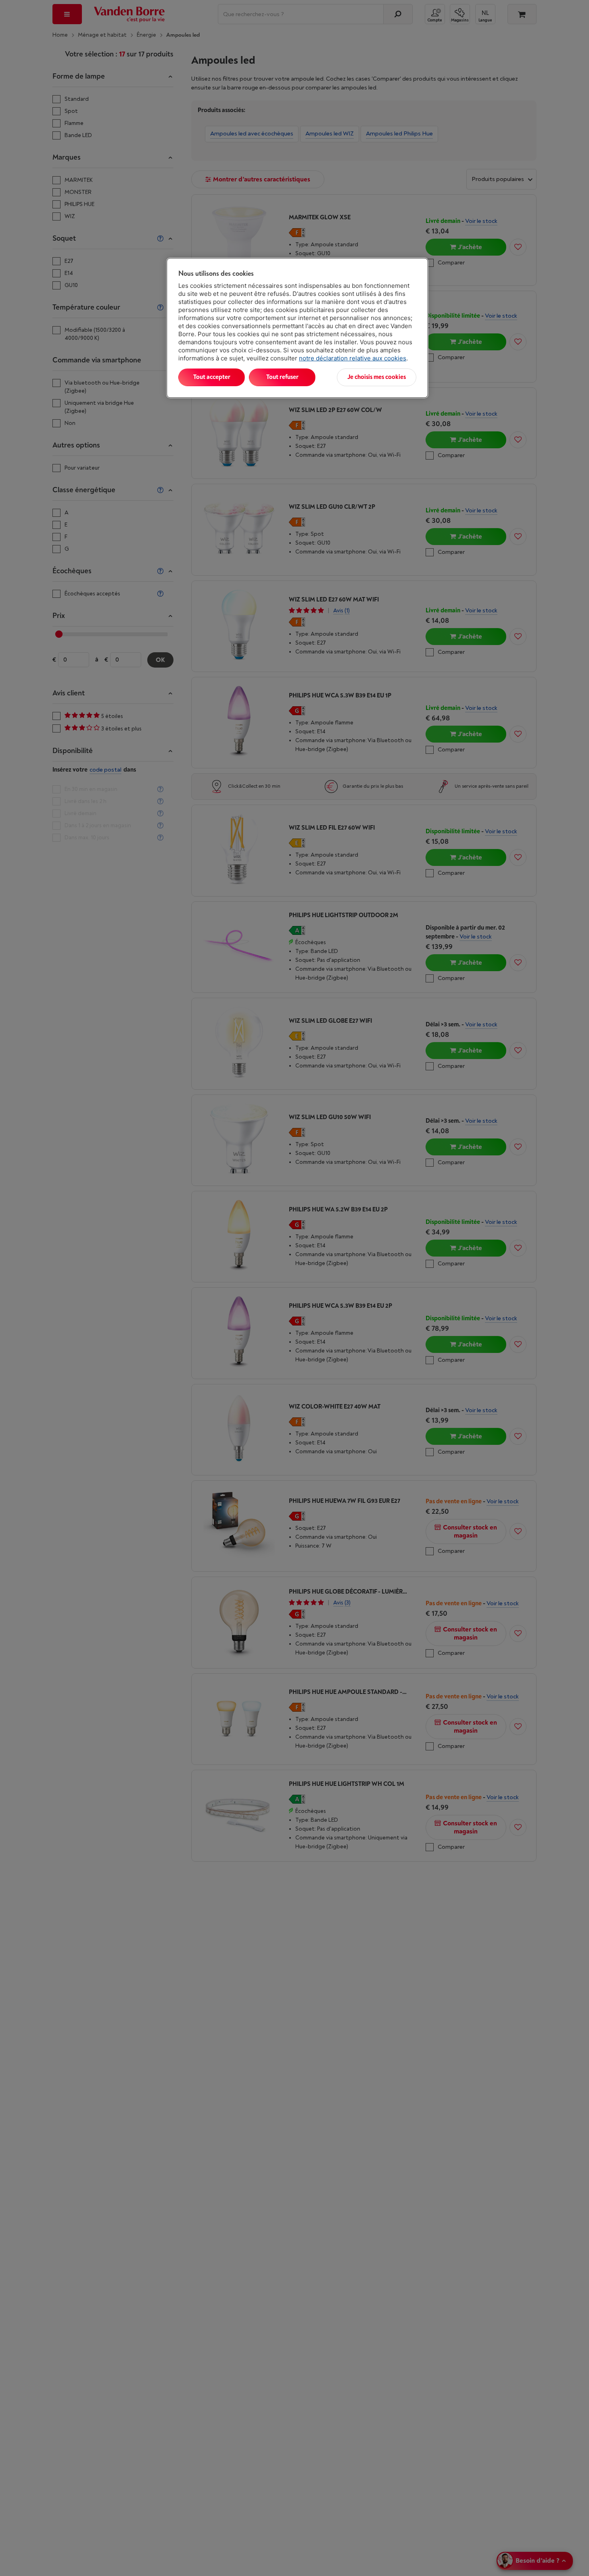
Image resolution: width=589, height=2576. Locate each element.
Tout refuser (282, 377)
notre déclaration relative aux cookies (353, 358)
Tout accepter (212, 377)
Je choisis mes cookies (377, 377)
